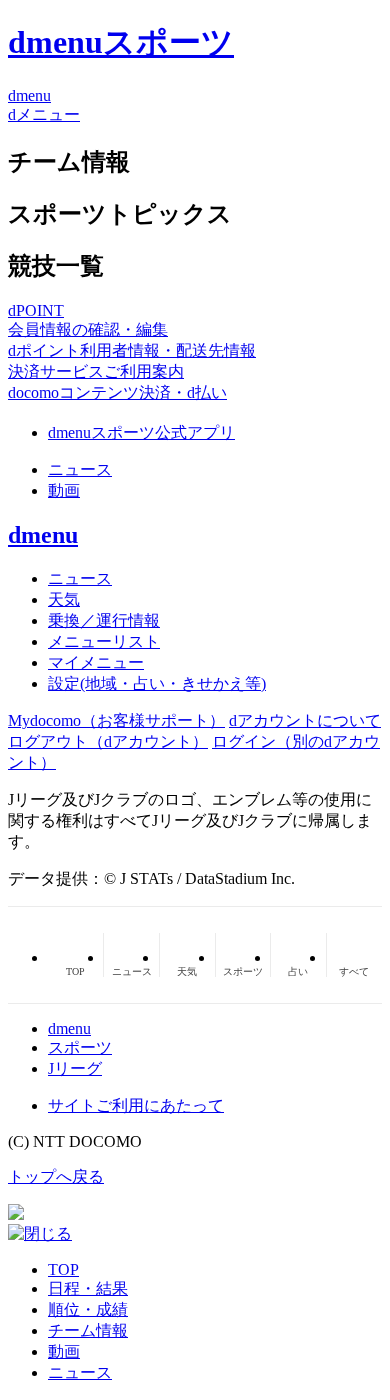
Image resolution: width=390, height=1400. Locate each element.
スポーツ (80, 1047)
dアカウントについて (305, 720)
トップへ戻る (56, 1176)
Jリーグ (75, 1068)
